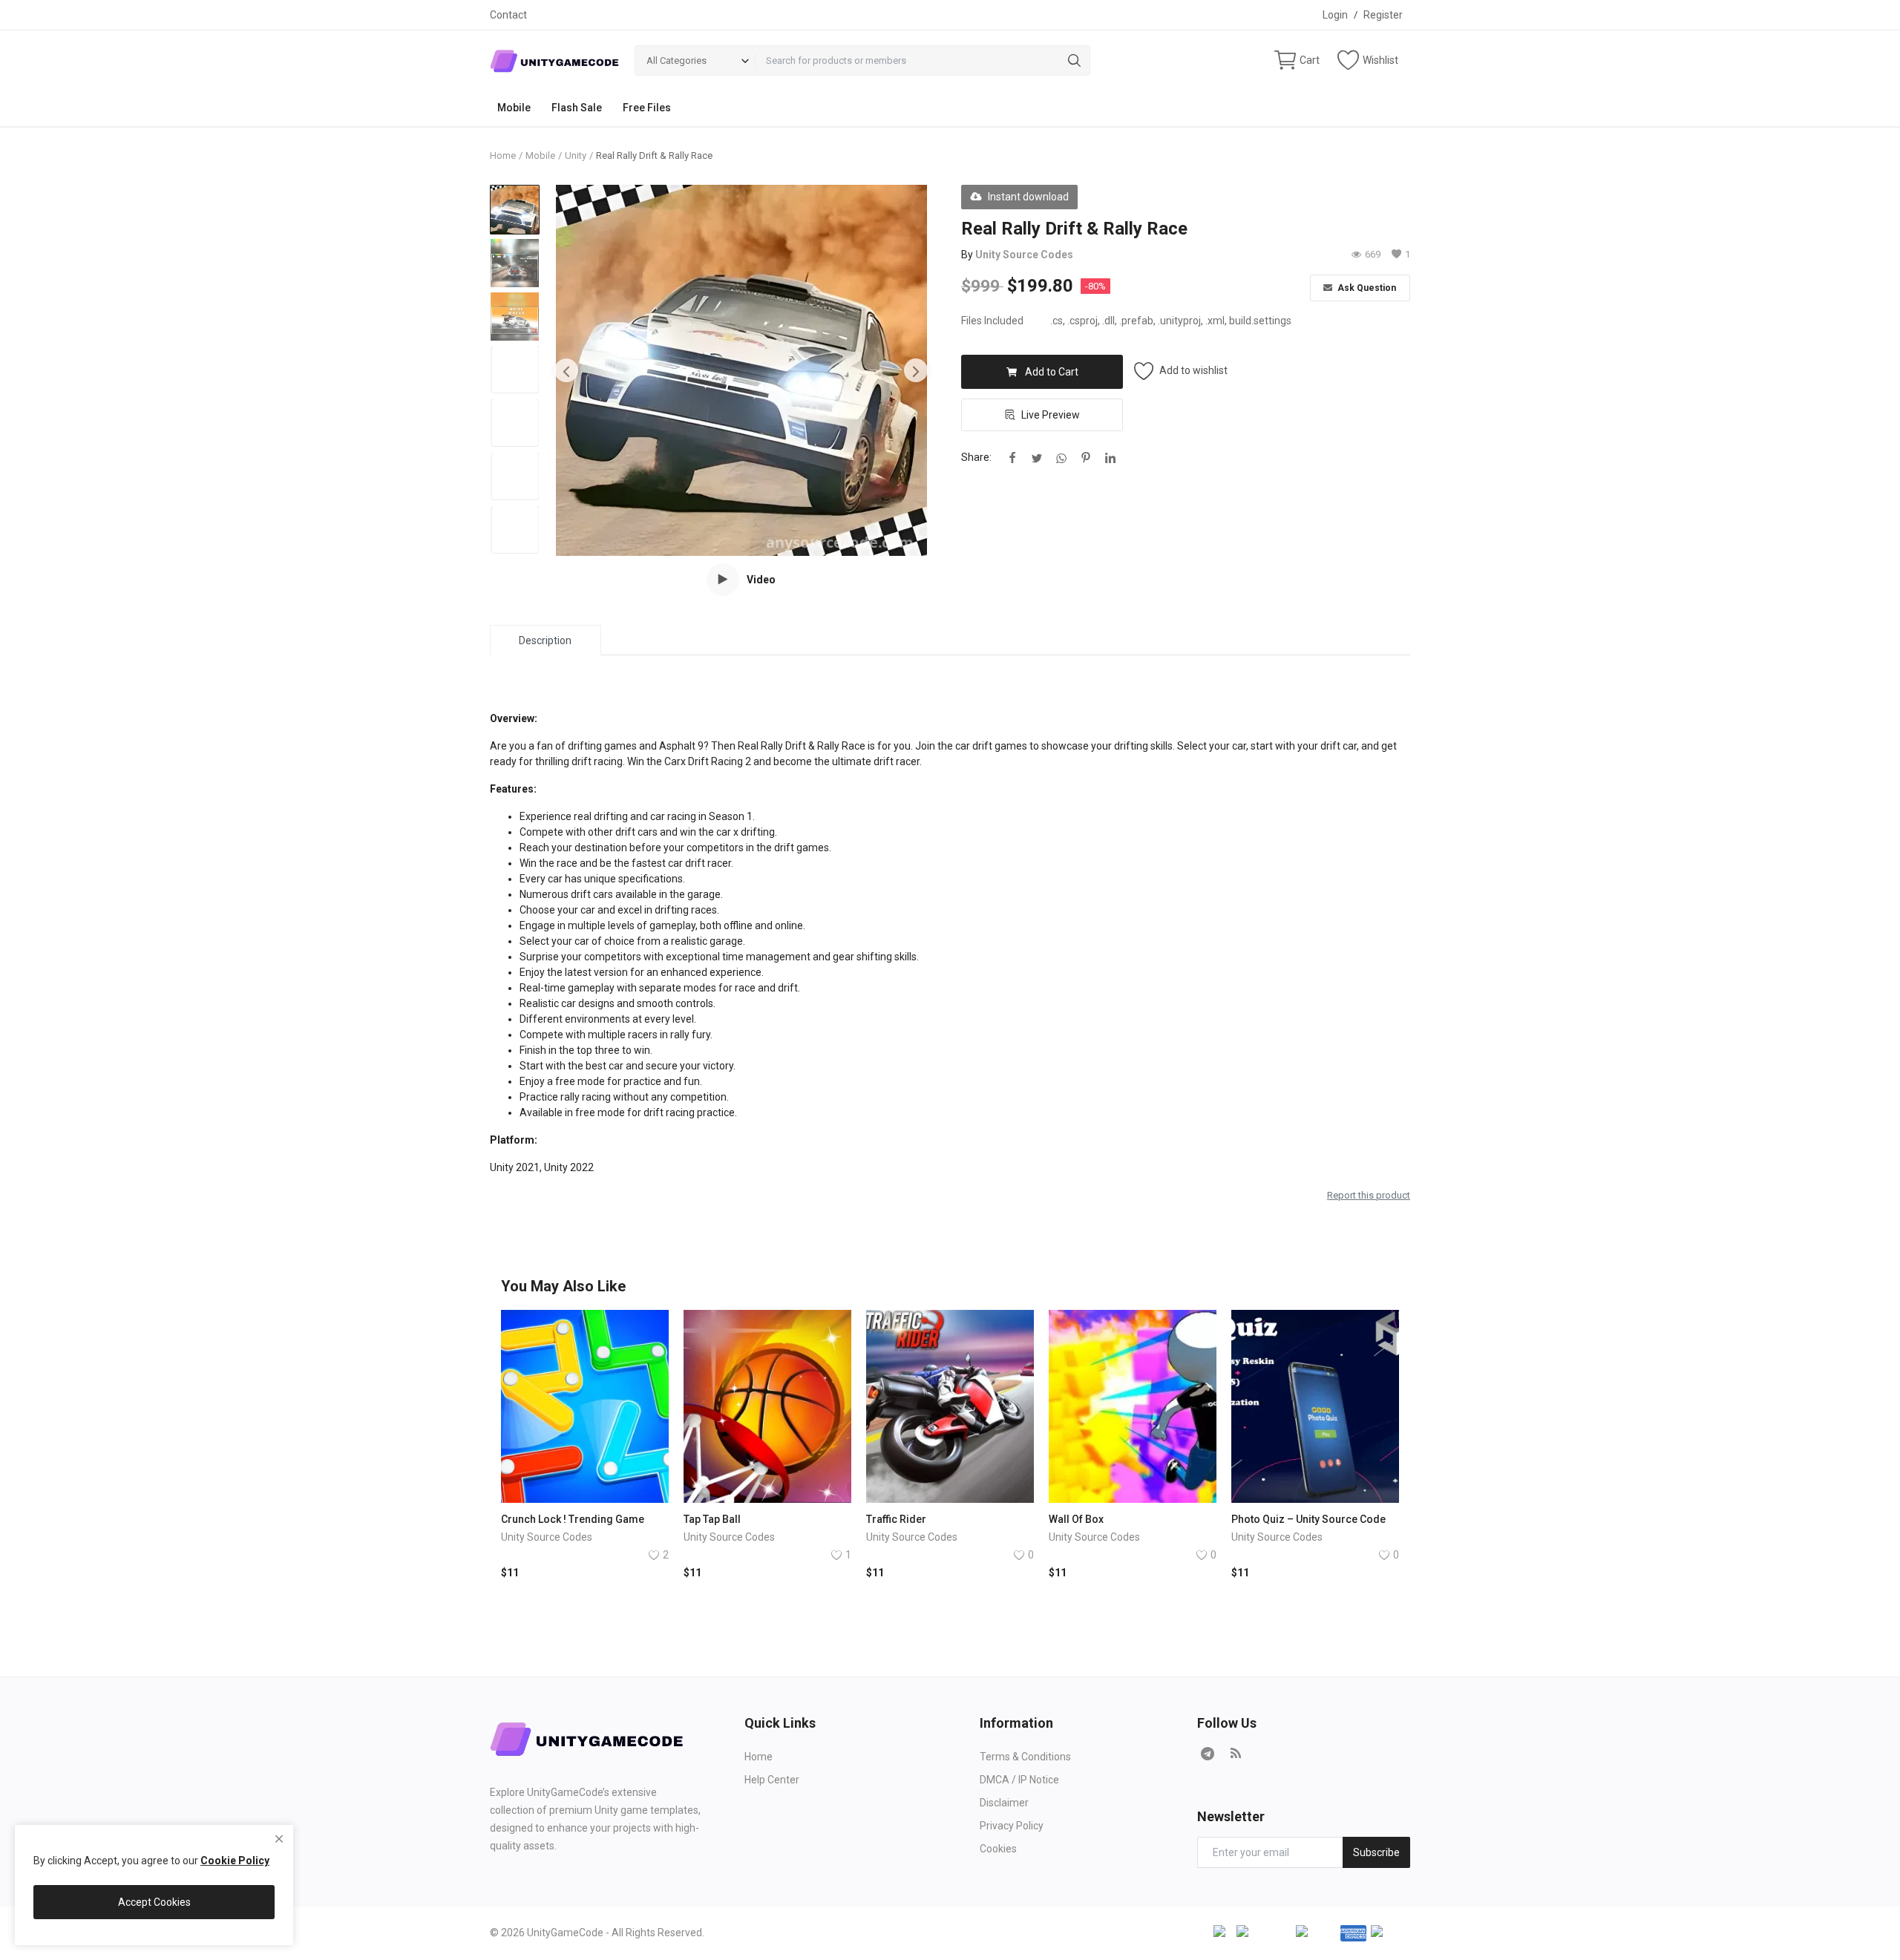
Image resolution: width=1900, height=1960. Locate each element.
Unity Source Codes (1024, 255)
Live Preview (1051, 415)
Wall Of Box (1076, 1519)
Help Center (772, 1780)
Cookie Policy (235, 1861)
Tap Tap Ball (712, 1519)
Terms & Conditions (1025, 1757)
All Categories (677, 60)
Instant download (1028, 197)
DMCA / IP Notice (1019, 1780)
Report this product (1369, 1195)
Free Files (647, 108)
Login (1335, 15)
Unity (576, 155)
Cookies (998, 1849)
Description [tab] (545, 640)
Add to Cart (1052, 372)
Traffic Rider (896, 1519)
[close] (279, 1839)
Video (761, 580)
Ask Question (1366, 288)
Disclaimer (1004, 1803)
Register (1383, 15)
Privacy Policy (1012, 1826)
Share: (976, 457)
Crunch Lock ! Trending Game (573, 1519)
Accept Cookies (154, 1902)
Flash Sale (577, 108)
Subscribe (1376, 1852)
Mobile (514, 108)
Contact (508, 15)
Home (503, 155)
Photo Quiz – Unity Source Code (1308, 1519)
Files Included (992, 321)
